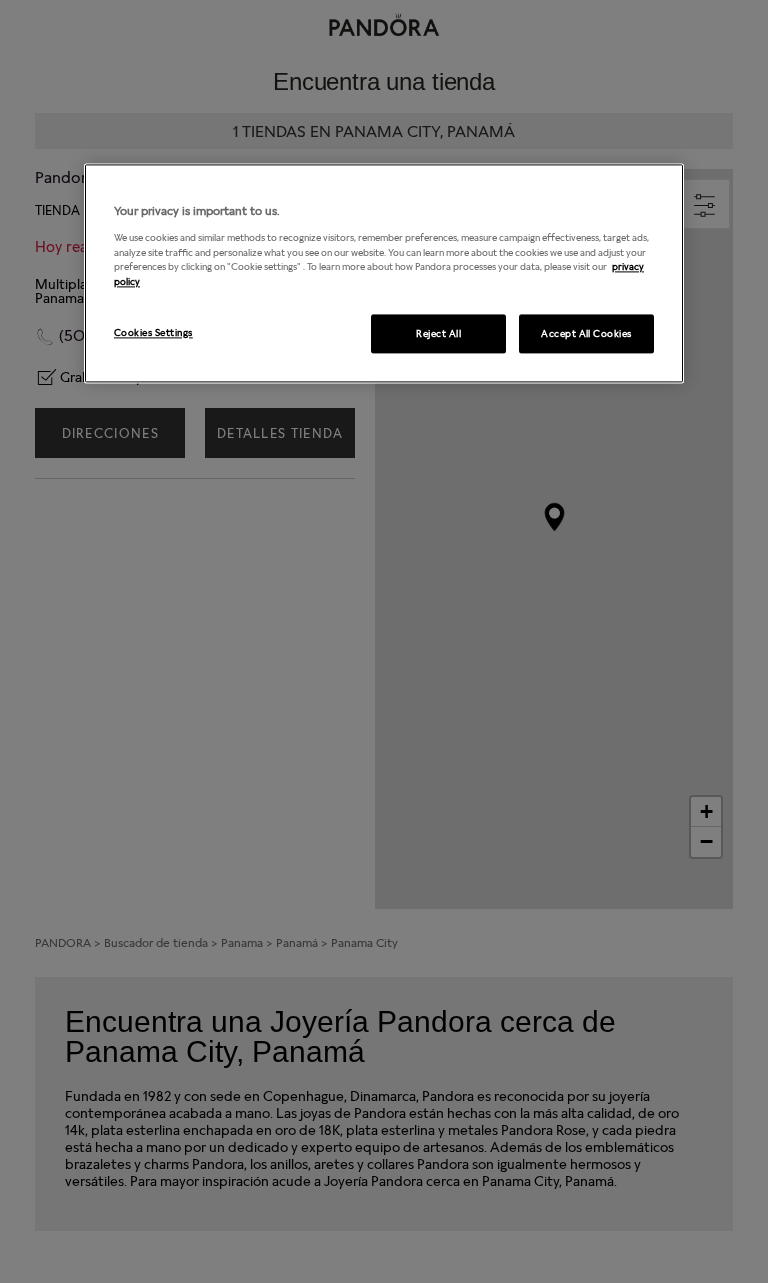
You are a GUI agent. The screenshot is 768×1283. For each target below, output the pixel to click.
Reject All (438, 333)
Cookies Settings (153, 332)
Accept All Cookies (586, 333)
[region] (384, 274)
